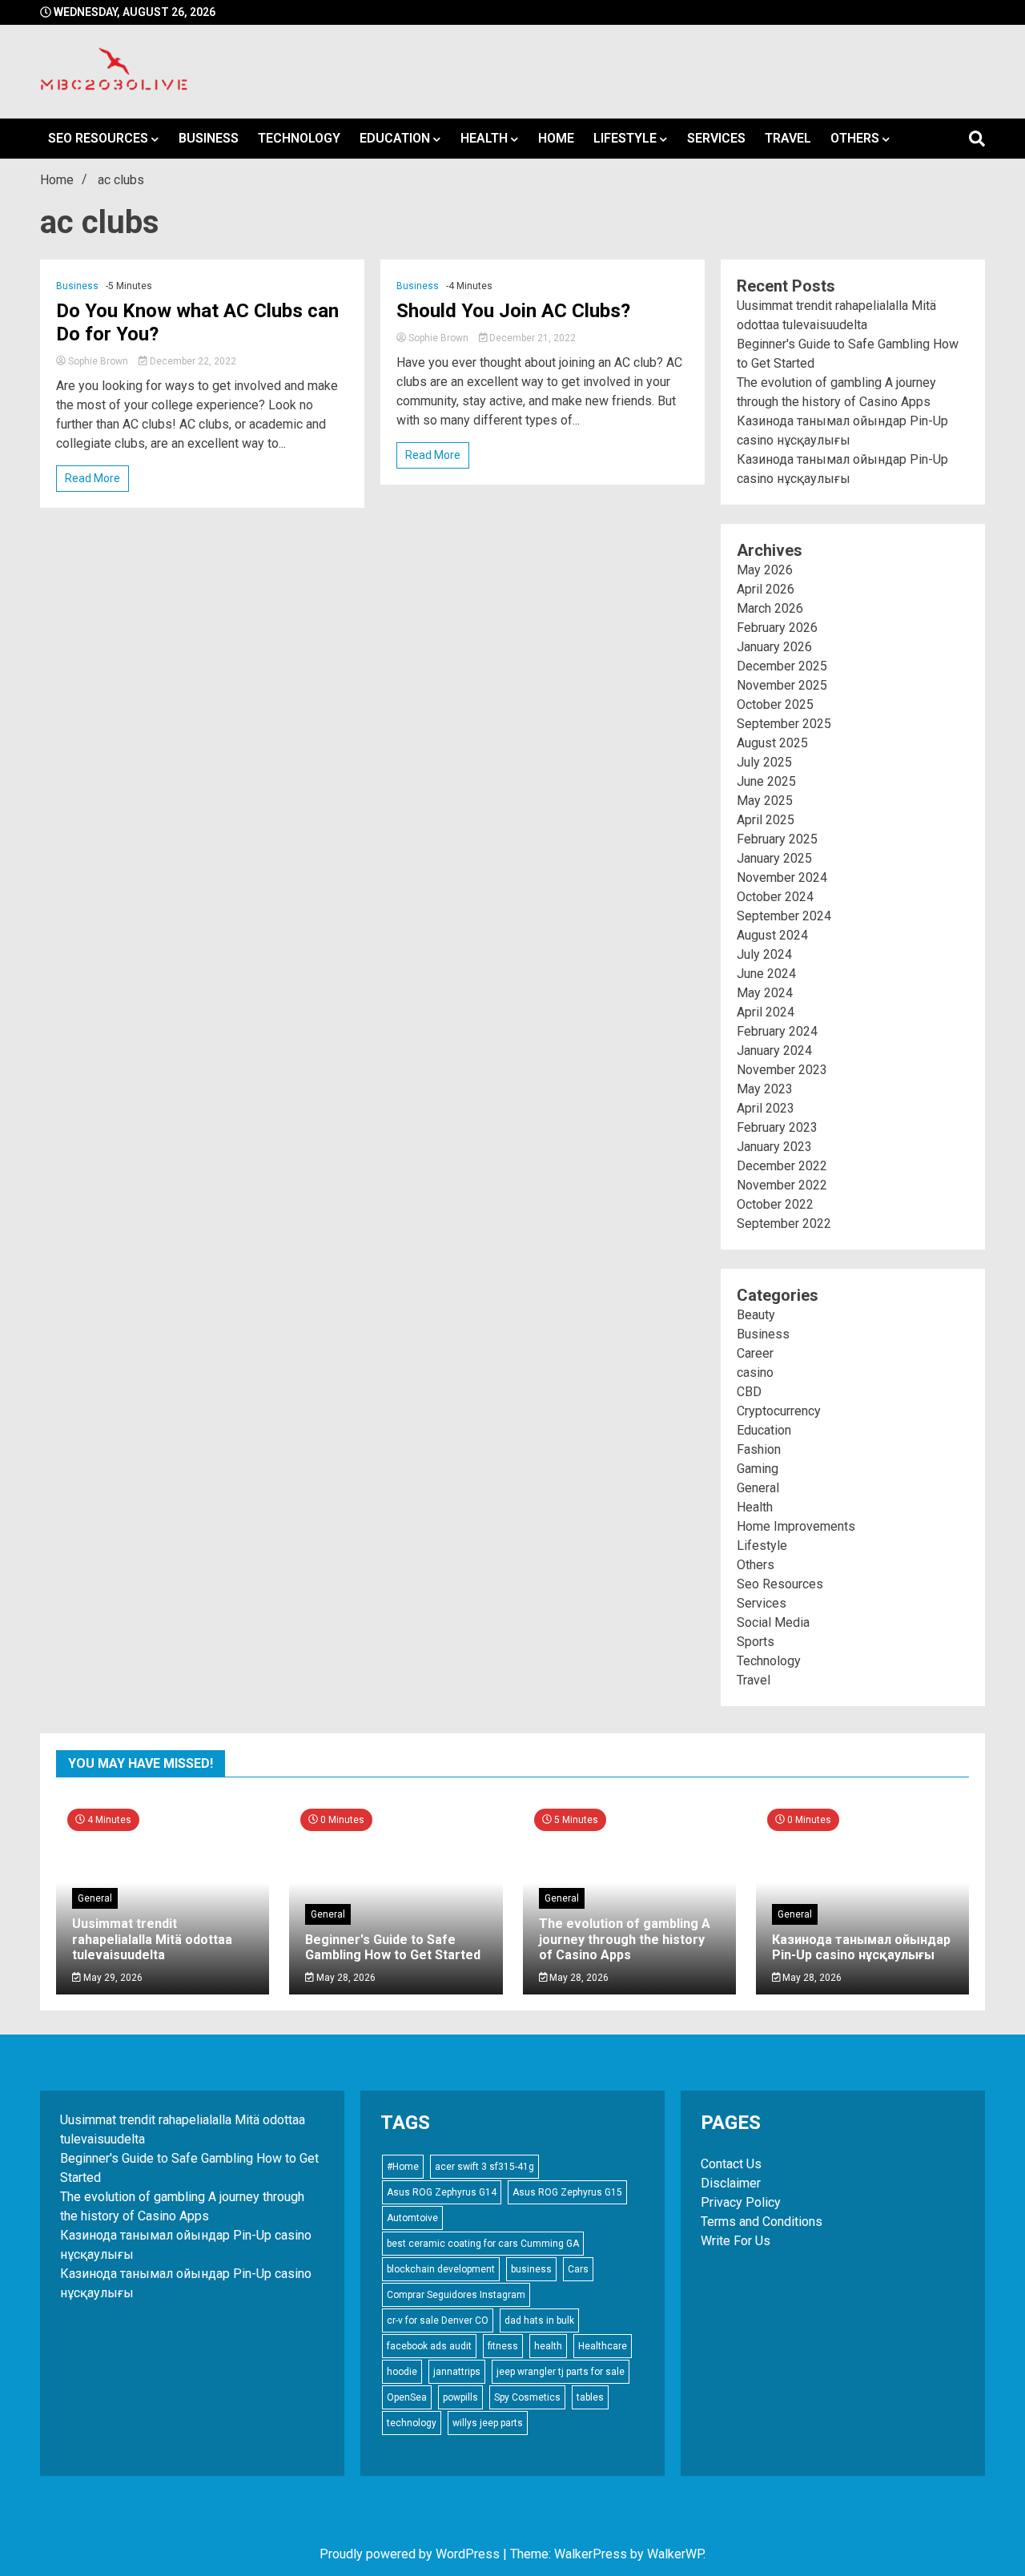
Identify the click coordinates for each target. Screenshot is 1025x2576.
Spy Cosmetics (527, 2397)
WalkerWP (675, 2554)
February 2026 (777, 628)
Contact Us (731, 2164)
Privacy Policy (741, 2202)
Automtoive (412, 2218)
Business (209, 138)
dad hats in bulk (539, 2320)
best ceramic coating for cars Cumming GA (483, 2244)
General (758, 1488)
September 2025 (784, 724)
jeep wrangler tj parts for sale (561, 2372)
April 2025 (766, 820)
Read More (92, 478)
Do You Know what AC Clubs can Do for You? (197, 322)
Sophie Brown (98, 361)
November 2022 (782, 1185)
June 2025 (766, 781)
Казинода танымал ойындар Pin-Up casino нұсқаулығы (861, 1947)
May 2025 (765, 801)
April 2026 (766, 589)
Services (716, 138)
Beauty (756, 1315)
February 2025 (777, 839)
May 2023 (765, 1089)
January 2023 (774, 1147)
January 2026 (774, 647)
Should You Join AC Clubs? (513, 311)
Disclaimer (731, 2183)
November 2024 (782, 877)
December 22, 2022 (192, 361)
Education (395, 138)
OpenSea (407, 2397)
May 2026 (765, 570)
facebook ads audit (429, 2346)
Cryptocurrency (779, 1411)
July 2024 (764, 954)
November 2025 (782, 685)
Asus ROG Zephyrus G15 (567, 2192)
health (548, 2346)
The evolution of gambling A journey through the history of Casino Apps (625, 1939)
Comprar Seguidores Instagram (456, 2295)
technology (412, 2423)
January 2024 (774, 1051)
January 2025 (774, 858)
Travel (788, 138)
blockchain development (441, 2269)
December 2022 (782, 1166)
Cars (578, 2269)
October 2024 (775, 897)
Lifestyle (625, 138)
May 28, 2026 (345, 1978)
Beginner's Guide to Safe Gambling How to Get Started (393, 1947)
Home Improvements (796, 1526)
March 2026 (770, 608)
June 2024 (766, 974)
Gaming (758, 1469)
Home (556, 138)
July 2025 (764, 762)
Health (484, 138)
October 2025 (775, 704)
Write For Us (736, 2241)
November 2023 (782, 1070)
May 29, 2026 (112, 1978)
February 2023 (777, 1127)
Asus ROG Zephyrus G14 (442, 2192)
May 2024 (765, 993)
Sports (756, 1642)
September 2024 (784, 916)
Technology (299, 138)
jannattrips (457, 2372)
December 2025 (782, 666)
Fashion (759, 1449)
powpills (460, 2397)
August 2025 (772, 743)
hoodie (402, 2372)
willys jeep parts (488, 2423)
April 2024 (766, 1012)
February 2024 (777, 1031)
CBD (749, 1392)
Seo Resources (98, 138)
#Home (403, 2167)
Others (855, 138)
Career (755, 1353)
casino (755, 1373)
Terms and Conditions (762, 2222)
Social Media (773, 1622)
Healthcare (603, 2346)
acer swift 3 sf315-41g (484, 2167)
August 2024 (772, 935)
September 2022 (784, 1224)
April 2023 (766, 1108)
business (531, 2269)
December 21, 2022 (531, 338)
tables (590, 2397)
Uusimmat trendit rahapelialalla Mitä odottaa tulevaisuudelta (152, 1939)
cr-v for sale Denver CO (438, 2320)
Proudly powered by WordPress (411, 2554)
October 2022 (775, 1204)
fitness (503, 2346)
